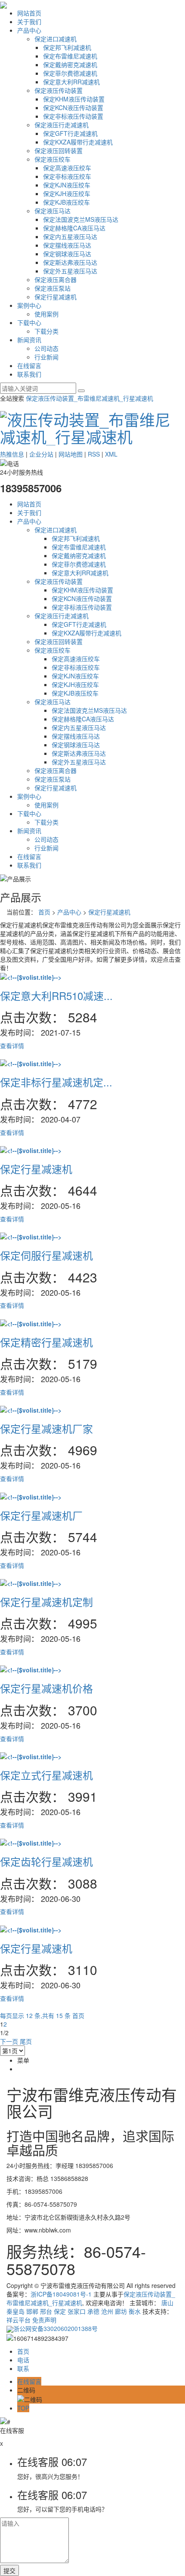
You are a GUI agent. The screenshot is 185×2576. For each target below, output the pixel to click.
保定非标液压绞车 (67, 176)
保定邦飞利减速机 (67, 47)
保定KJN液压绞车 (67, 185)
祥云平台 (18, 2320)
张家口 (77, 2311)
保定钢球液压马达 (67, 254)
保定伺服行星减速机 (46, 1255)
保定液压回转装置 (59, 150)
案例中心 (29, 305)
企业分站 (41, 454)
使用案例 (46, 314)
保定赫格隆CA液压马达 (74, 228)
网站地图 (71, 454)
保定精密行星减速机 (46, 1342)
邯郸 (32, 2311)
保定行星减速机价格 (46, 1688)
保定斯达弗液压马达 (70, 262)
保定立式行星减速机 (46, 1775)
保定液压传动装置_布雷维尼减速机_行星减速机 (89, 398)
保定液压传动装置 (59, 90)
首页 (44, 912)
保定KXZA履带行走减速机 (78, 142)
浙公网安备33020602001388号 (55, 2328)
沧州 (107, 2311)
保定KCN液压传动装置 (73, 107)
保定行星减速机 (55, 297)
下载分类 (46, 331)
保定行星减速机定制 (46, 1602)
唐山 (167, 2303)
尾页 (26, 2041)
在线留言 (29, 365)
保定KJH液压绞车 (67, 193)
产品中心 (29, 30)
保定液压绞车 (52, 159)
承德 (93, 2311)
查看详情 (12, 1046)
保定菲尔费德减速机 (70, 73)
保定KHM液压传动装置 (74, 99)
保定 (60, 2311)
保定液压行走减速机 (62, 125)
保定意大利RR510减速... (56, 995)
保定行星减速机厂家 (46, 1428)
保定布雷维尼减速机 (70, 56)
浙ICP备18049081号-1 (61, 2294)
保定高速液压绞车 (67, 168)
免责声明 (44, 2320)
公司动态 (46, 348)
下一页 (9, 2041)
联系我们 (29, 374)
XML (111, 454)
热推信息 (12, 454)
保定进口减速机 (55, 39)
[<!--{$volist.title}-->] (31, 976)
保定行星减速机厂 (41, 1515)
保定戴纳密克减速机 (70, 64)
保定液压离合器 (55, 279)
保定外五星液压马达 (70, 271)
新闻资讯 (29, 340)
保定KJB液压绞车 (66, 202)
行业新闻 (46, 357)
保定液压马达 (52, 211)
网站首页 (29, 13)
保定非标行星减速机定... (56, 1082)
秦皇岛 (15, 2311)
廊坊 (121, 2311)
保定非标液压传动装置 (73, 116)
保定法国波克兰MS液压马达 (81, 219)
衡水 (135, 2311)
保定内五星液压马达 (70, 236)
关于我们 (29, 21)
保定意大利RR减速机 (71, 82)
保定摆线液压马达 (67, 245)
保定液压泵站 (52, 288)
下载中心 (29, 322)
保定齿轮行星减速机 (46, 1861)
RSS (94, 454)
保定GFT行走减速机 (70, 133)
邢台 (46, 2311)
